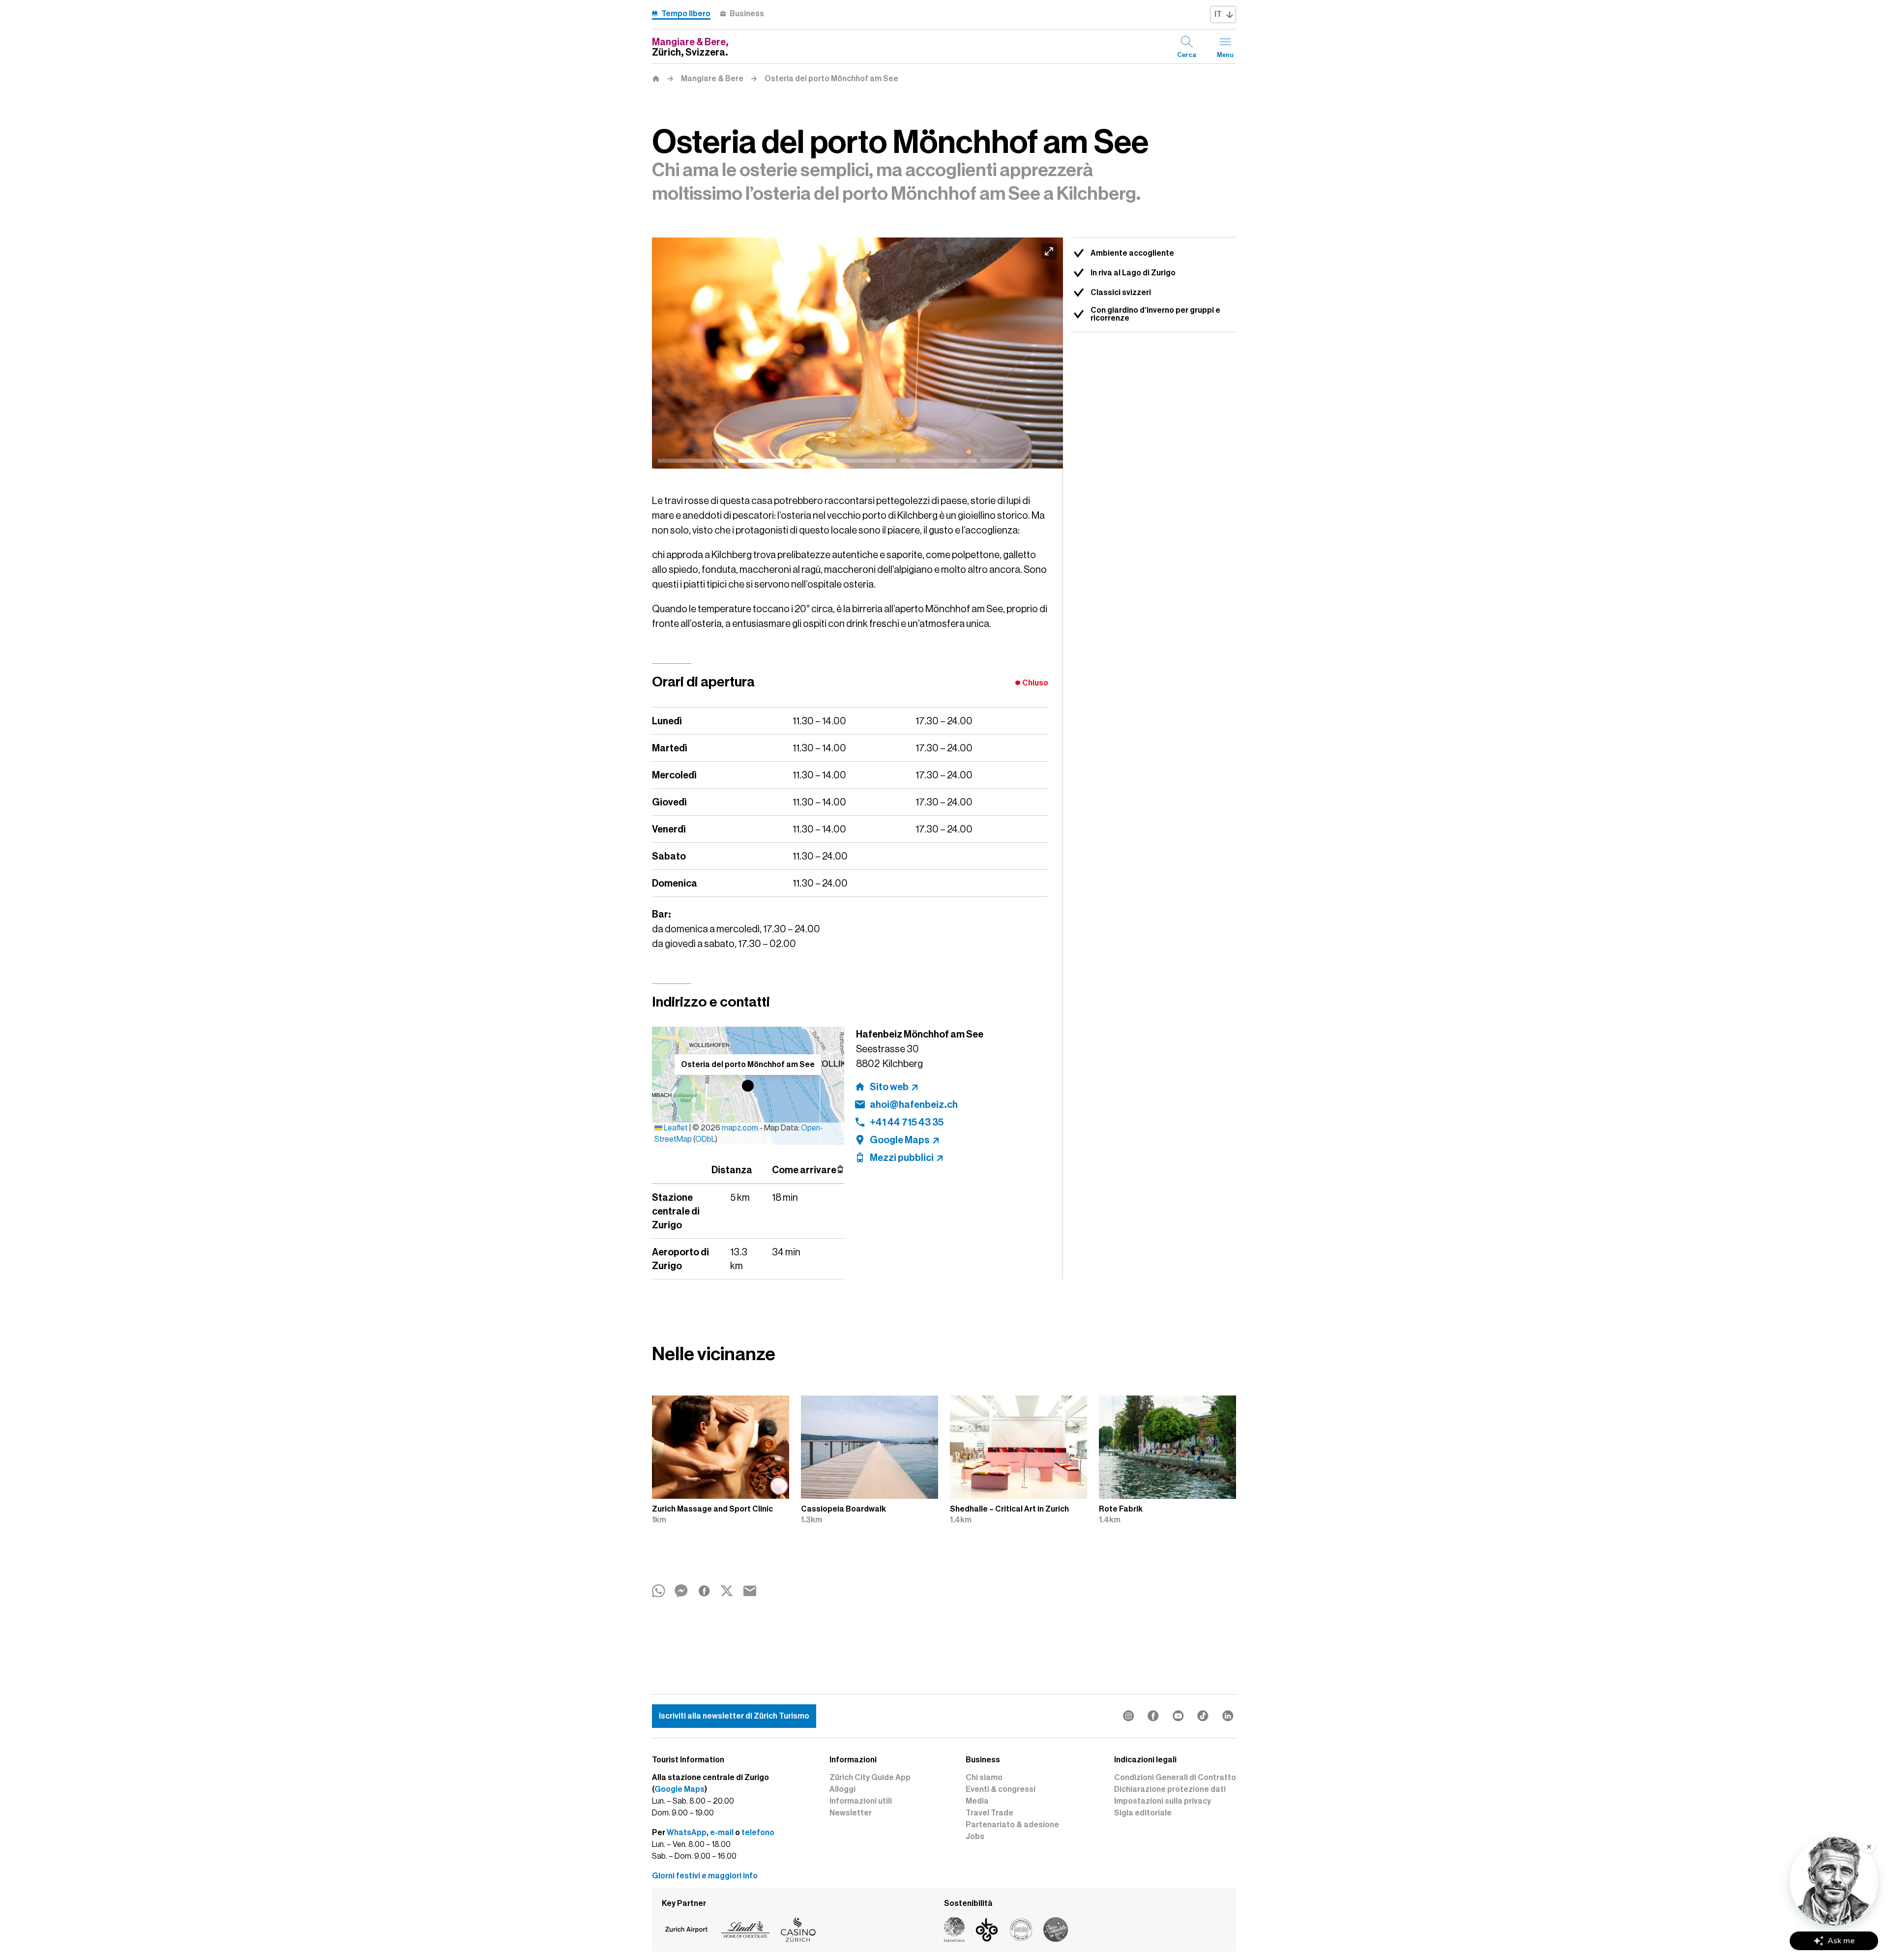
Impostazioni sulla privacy (1163, 1801)
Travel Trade (989, 1813)
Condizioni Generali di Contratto (1175, 1778)
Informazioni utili (861, 1801)
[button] (748, 1086)
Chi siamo (984, 1778)
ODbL (705, 1139)
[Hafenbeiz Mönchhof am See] (857, 353)
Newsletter (851, 1813)
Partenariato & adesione (1012, 1825)
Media (977, 1801)
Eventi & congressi (1001, 1789)
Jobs (975, 1837)
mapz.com (741, 1128)
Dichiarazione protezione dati (1170, 1789)
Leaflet (675, 1128)
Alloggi (842, 1789)
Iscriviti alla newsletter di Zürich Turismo (734, 1716)
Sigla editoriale (1143, 1813)
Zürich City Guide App (870, 1778)
